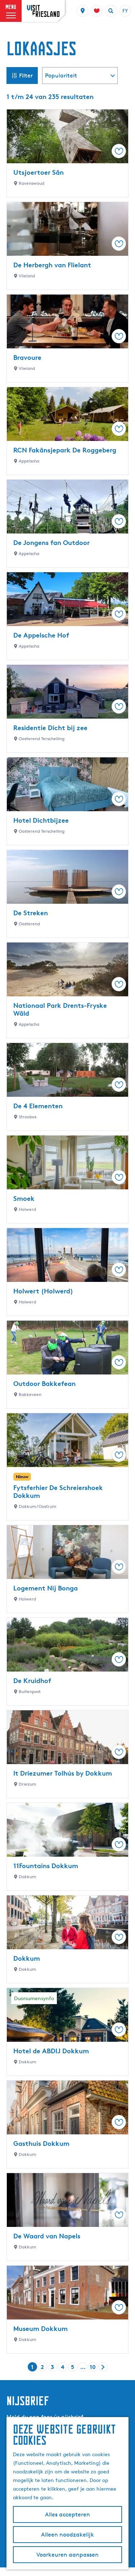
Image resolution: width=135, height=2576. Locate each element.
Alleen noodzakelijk (67, 2535)
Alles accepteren (67, 2514)
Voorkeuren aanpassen (67, 2555)
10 (93, 2367)
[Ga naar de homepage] (43, 11)
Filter (26, 76)
